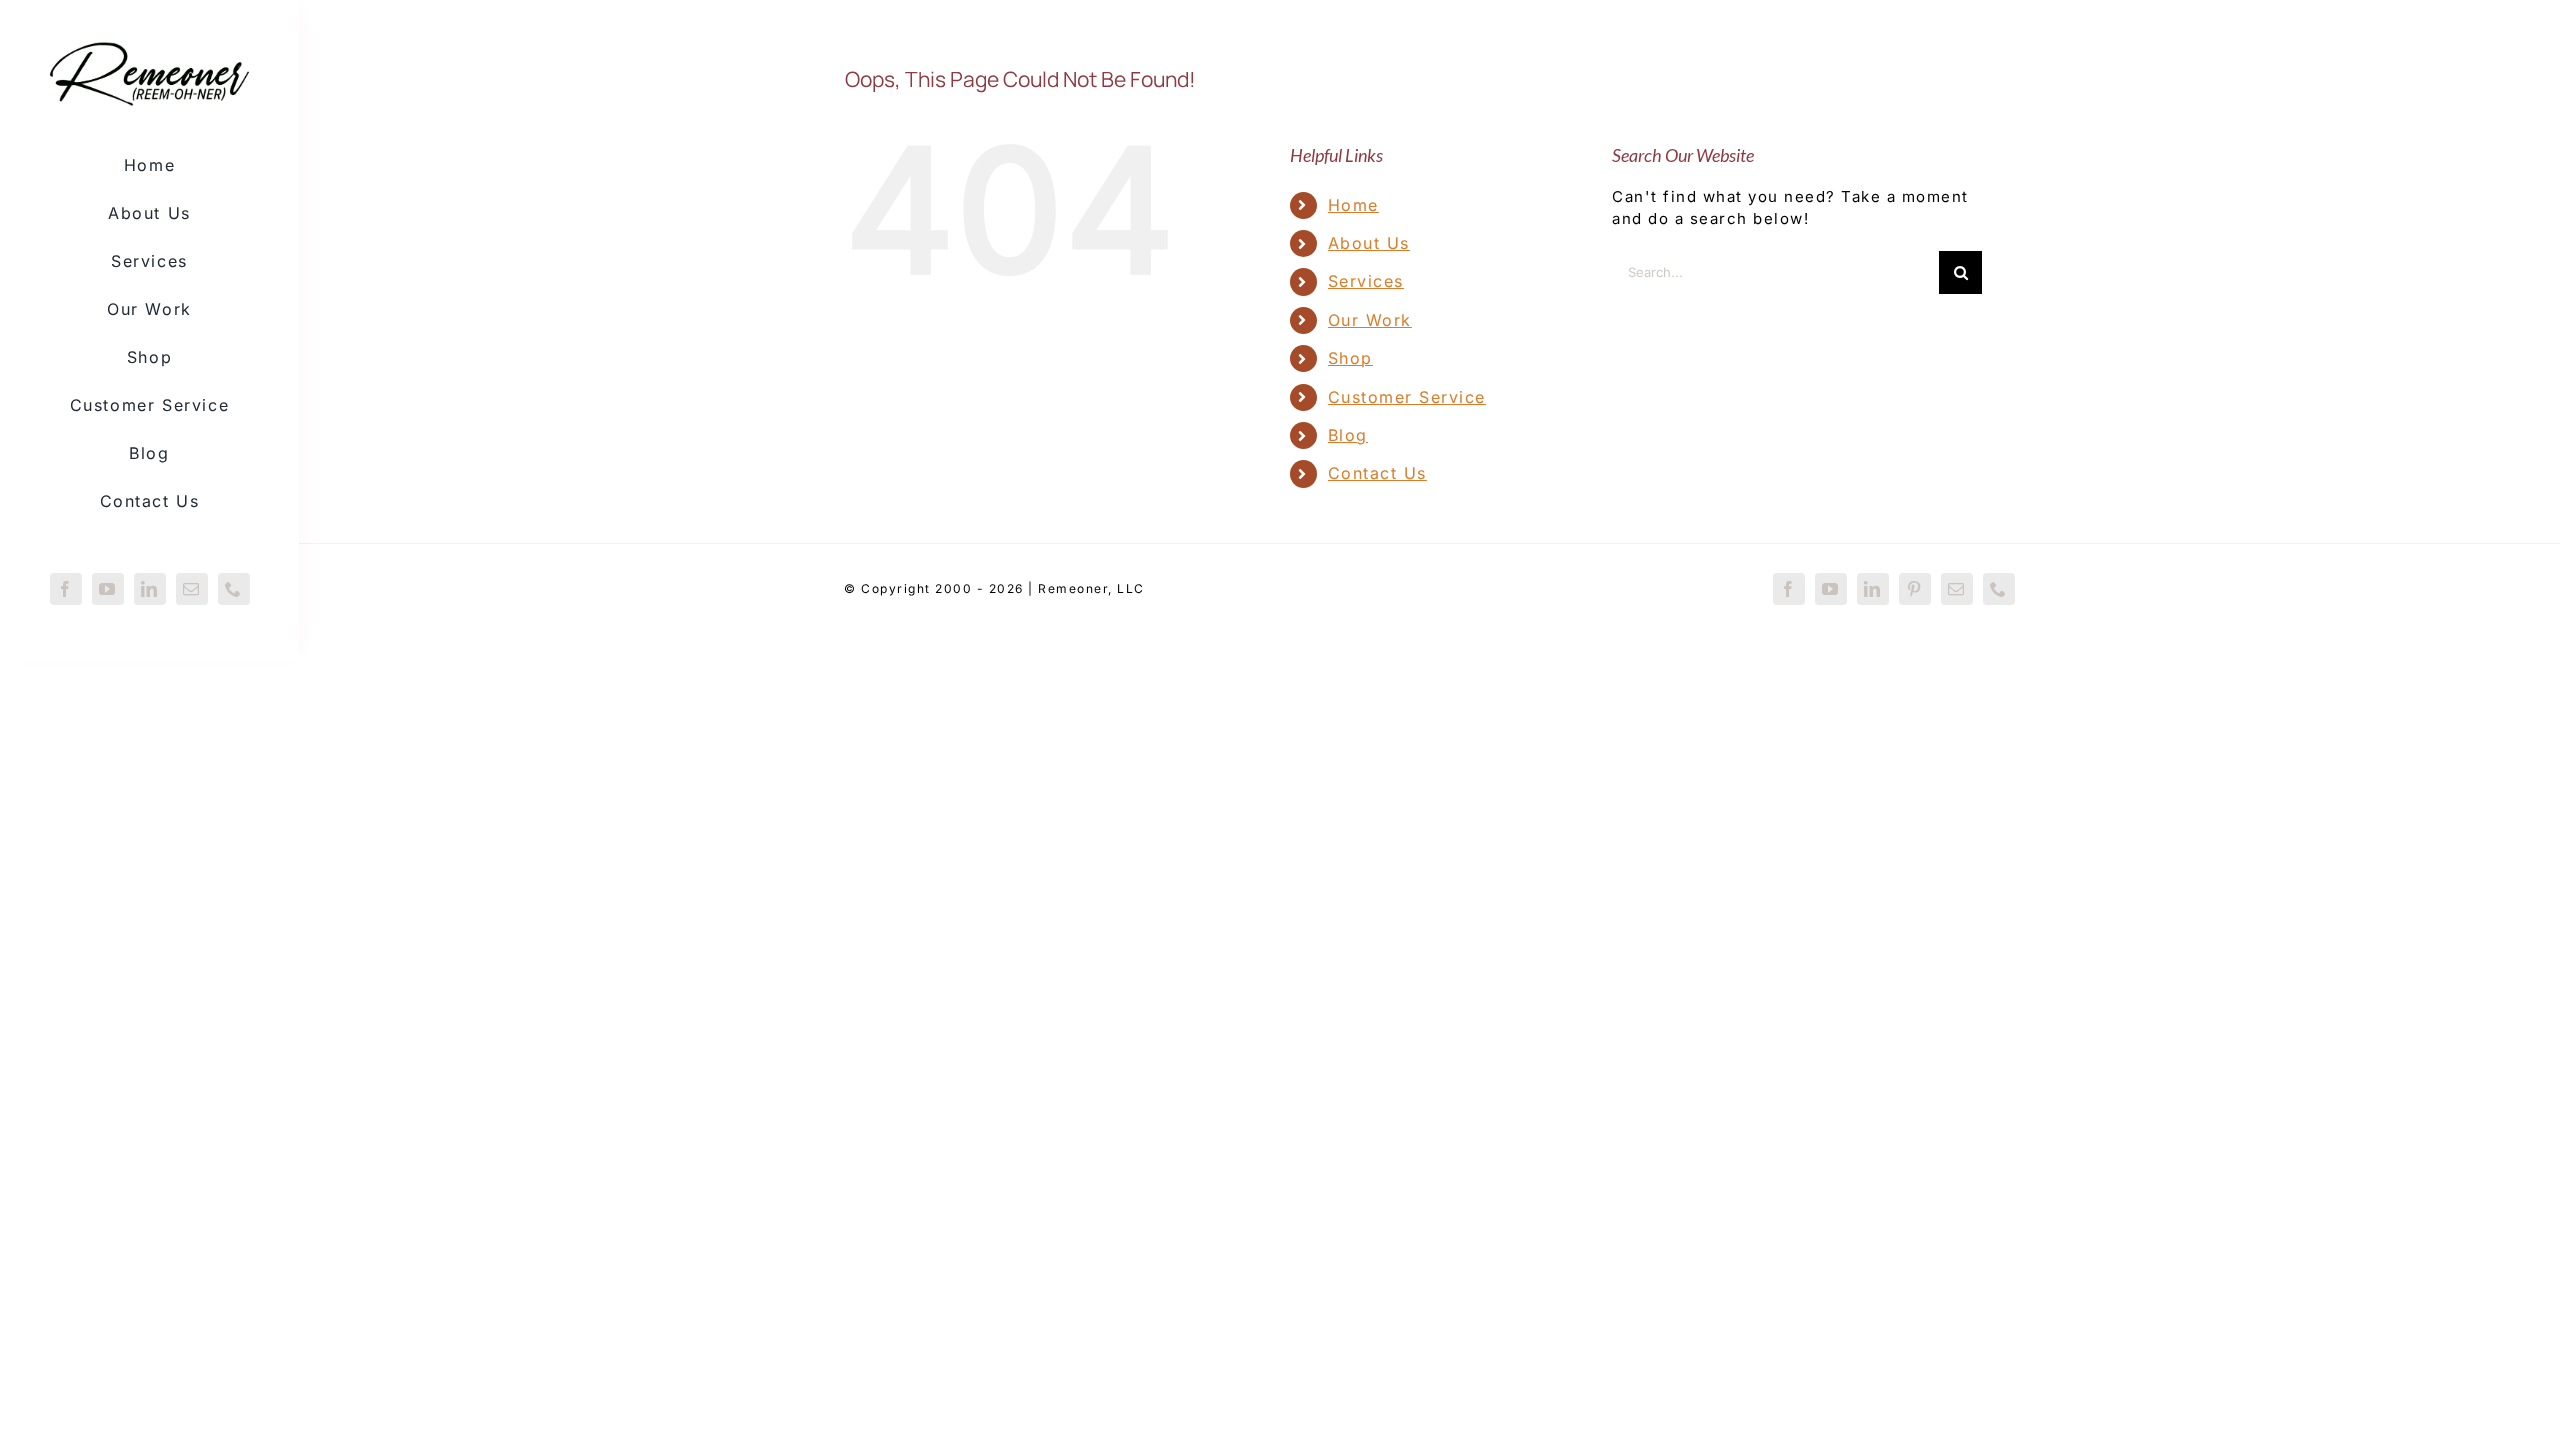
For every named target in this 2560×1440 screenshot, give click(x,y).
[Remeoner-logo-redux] (149, 43)
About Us (1369, 243)
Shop (1350, 358)
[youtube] (108, 589)
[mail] (192, 589)
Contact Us (1377, 473)
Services (1366, 281)
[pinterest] (1915, 589)
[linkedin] (150, 589)
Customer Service (1407, 397)
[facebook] (66, 589)
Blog (1348, 435)
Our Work (1370, 320)
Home (1353, 205)
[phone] (234, 589)
